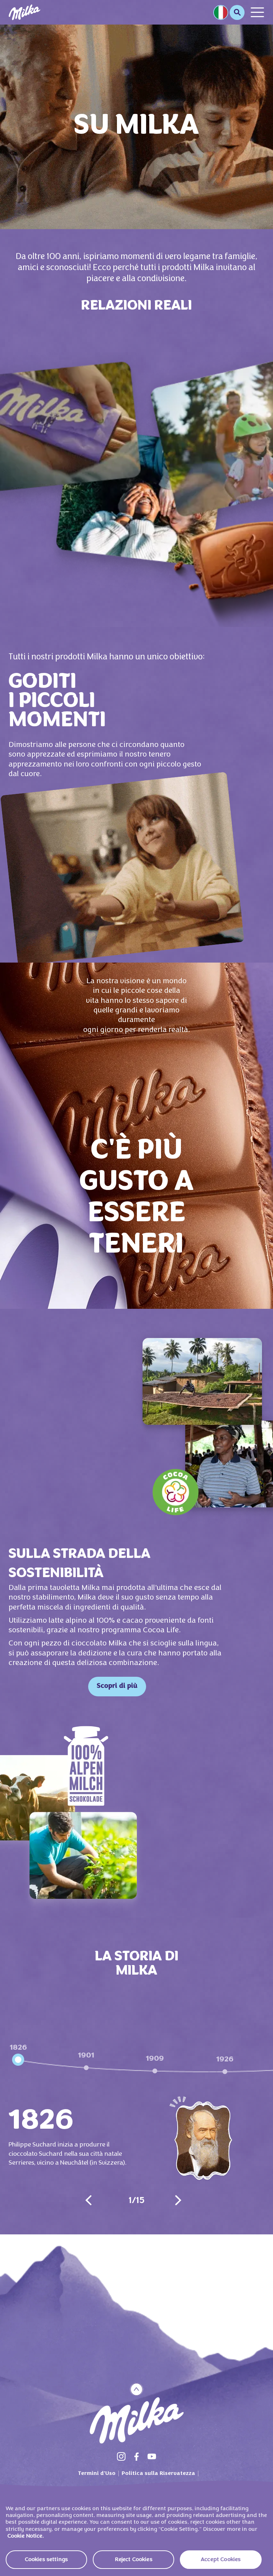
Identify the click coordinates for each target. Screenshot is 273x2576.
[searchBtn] (237, 12)
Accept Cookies (221, 2560)
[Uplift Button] (137, 2389)
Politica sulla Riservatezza (158, 2474)
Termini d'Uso (97, 2474)
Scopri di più (117, 1686)
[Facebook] (136, 2456)
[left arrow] (89, 2200)
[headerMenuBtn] (257, 12)
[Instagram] (121, 2456)
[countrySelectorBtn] (221, 12)
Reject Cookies (134, 2560)
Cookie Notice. (26, 2536)
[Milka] (25, 12)
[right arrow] (178, 2200)
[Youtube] (152, 2456)
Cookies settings (47, 2560)
